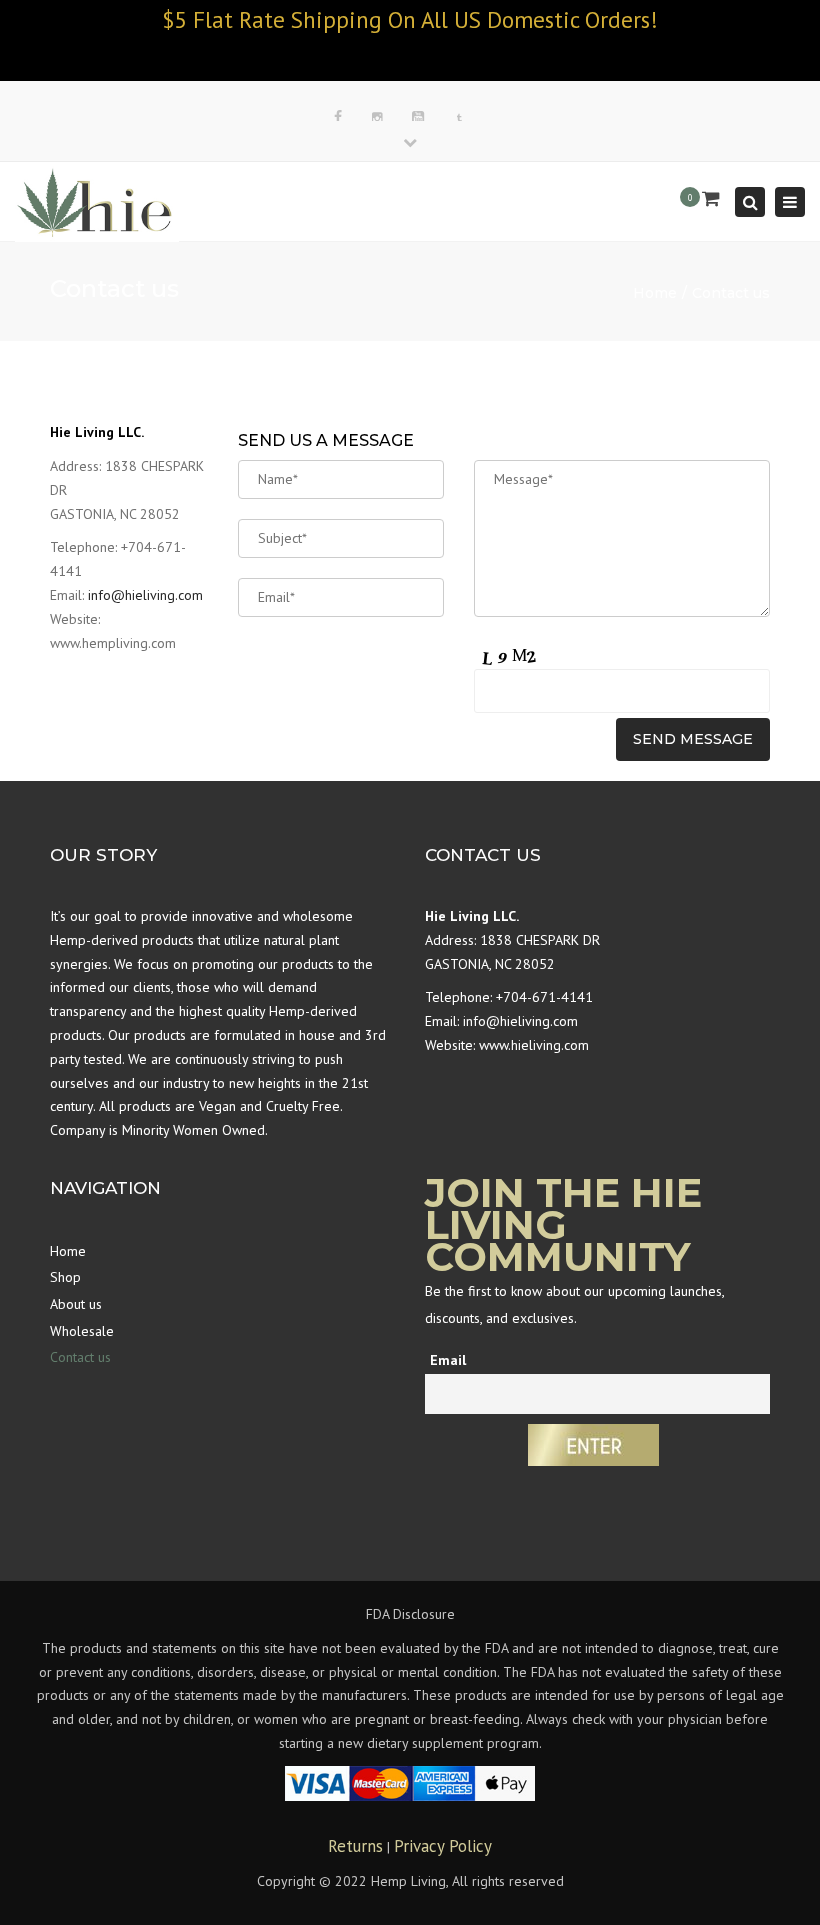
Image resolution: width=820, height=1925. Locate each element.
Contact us (80, 1357)
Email (448, 1360)
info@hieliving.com (145, 595)
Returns (355, 1846)
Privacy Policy (443, 1846)
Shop (65, 1277)
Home (655, 293)
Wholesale (82, 1331)
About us (76, 1304)
